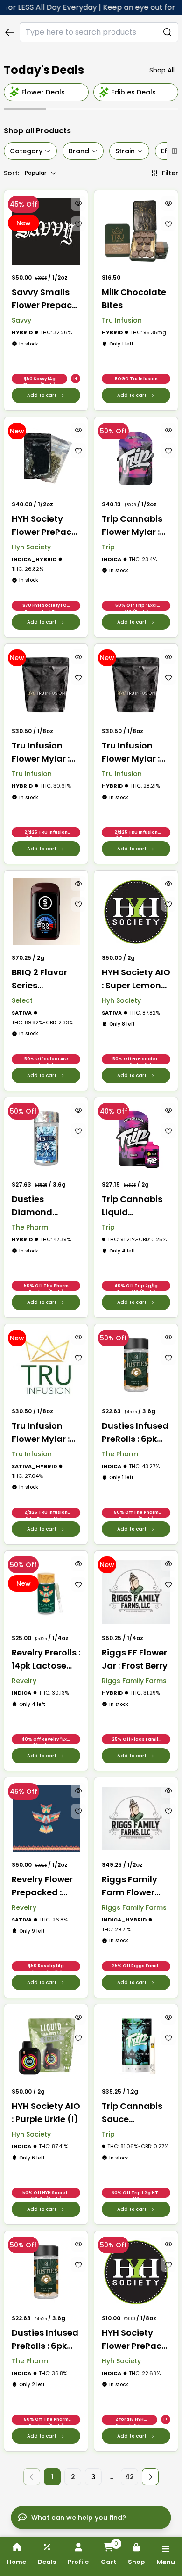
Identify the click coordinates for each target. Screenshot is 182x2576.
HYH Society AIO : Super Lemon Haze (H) (136, 979)
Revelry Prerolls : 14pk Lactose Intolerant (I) (46, 1659)
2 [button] (73, 2477)
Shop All (162, 70)
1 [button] (52, 2477)
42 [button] (129, 2477)
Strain (125, 151)
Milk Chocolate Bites (134, 299)
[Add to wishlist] (78, 224)
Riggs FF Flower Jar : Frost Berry (135, 1659)
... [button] (111, 2477)
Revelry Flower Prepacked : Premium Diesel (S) (45, 1886)
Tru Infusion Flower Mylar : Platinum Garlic (45, 752)
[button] (150, 2477)
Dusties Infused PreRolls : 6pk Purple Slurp (135, 1433)
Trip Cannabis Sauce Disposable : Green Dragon (132, 2113)
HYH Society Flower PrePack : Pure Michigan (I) (136, 2340)
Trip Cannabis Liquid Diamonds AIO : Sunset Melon (135, 1206)
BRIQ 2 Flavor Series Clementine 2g (43, 979)
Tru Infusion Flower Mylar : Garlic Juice (41, 1433)
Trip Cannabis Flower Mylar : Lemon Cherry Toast (132, 526)
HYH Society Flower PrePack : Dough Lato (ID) (46, 526)
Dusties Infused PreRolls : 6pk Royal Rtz (45, 2340)
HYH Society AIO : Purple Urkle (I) (46, 2112)
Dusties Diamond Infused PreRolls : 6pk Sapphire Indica (46, 1206)
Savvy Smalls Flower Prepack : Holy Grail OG (46, 299)
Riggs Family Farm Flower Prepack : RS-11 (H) (133, 1886)
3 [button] (94, 2477)
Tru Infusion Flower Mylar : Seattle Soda (131, 752)
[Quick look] (78, 203)
